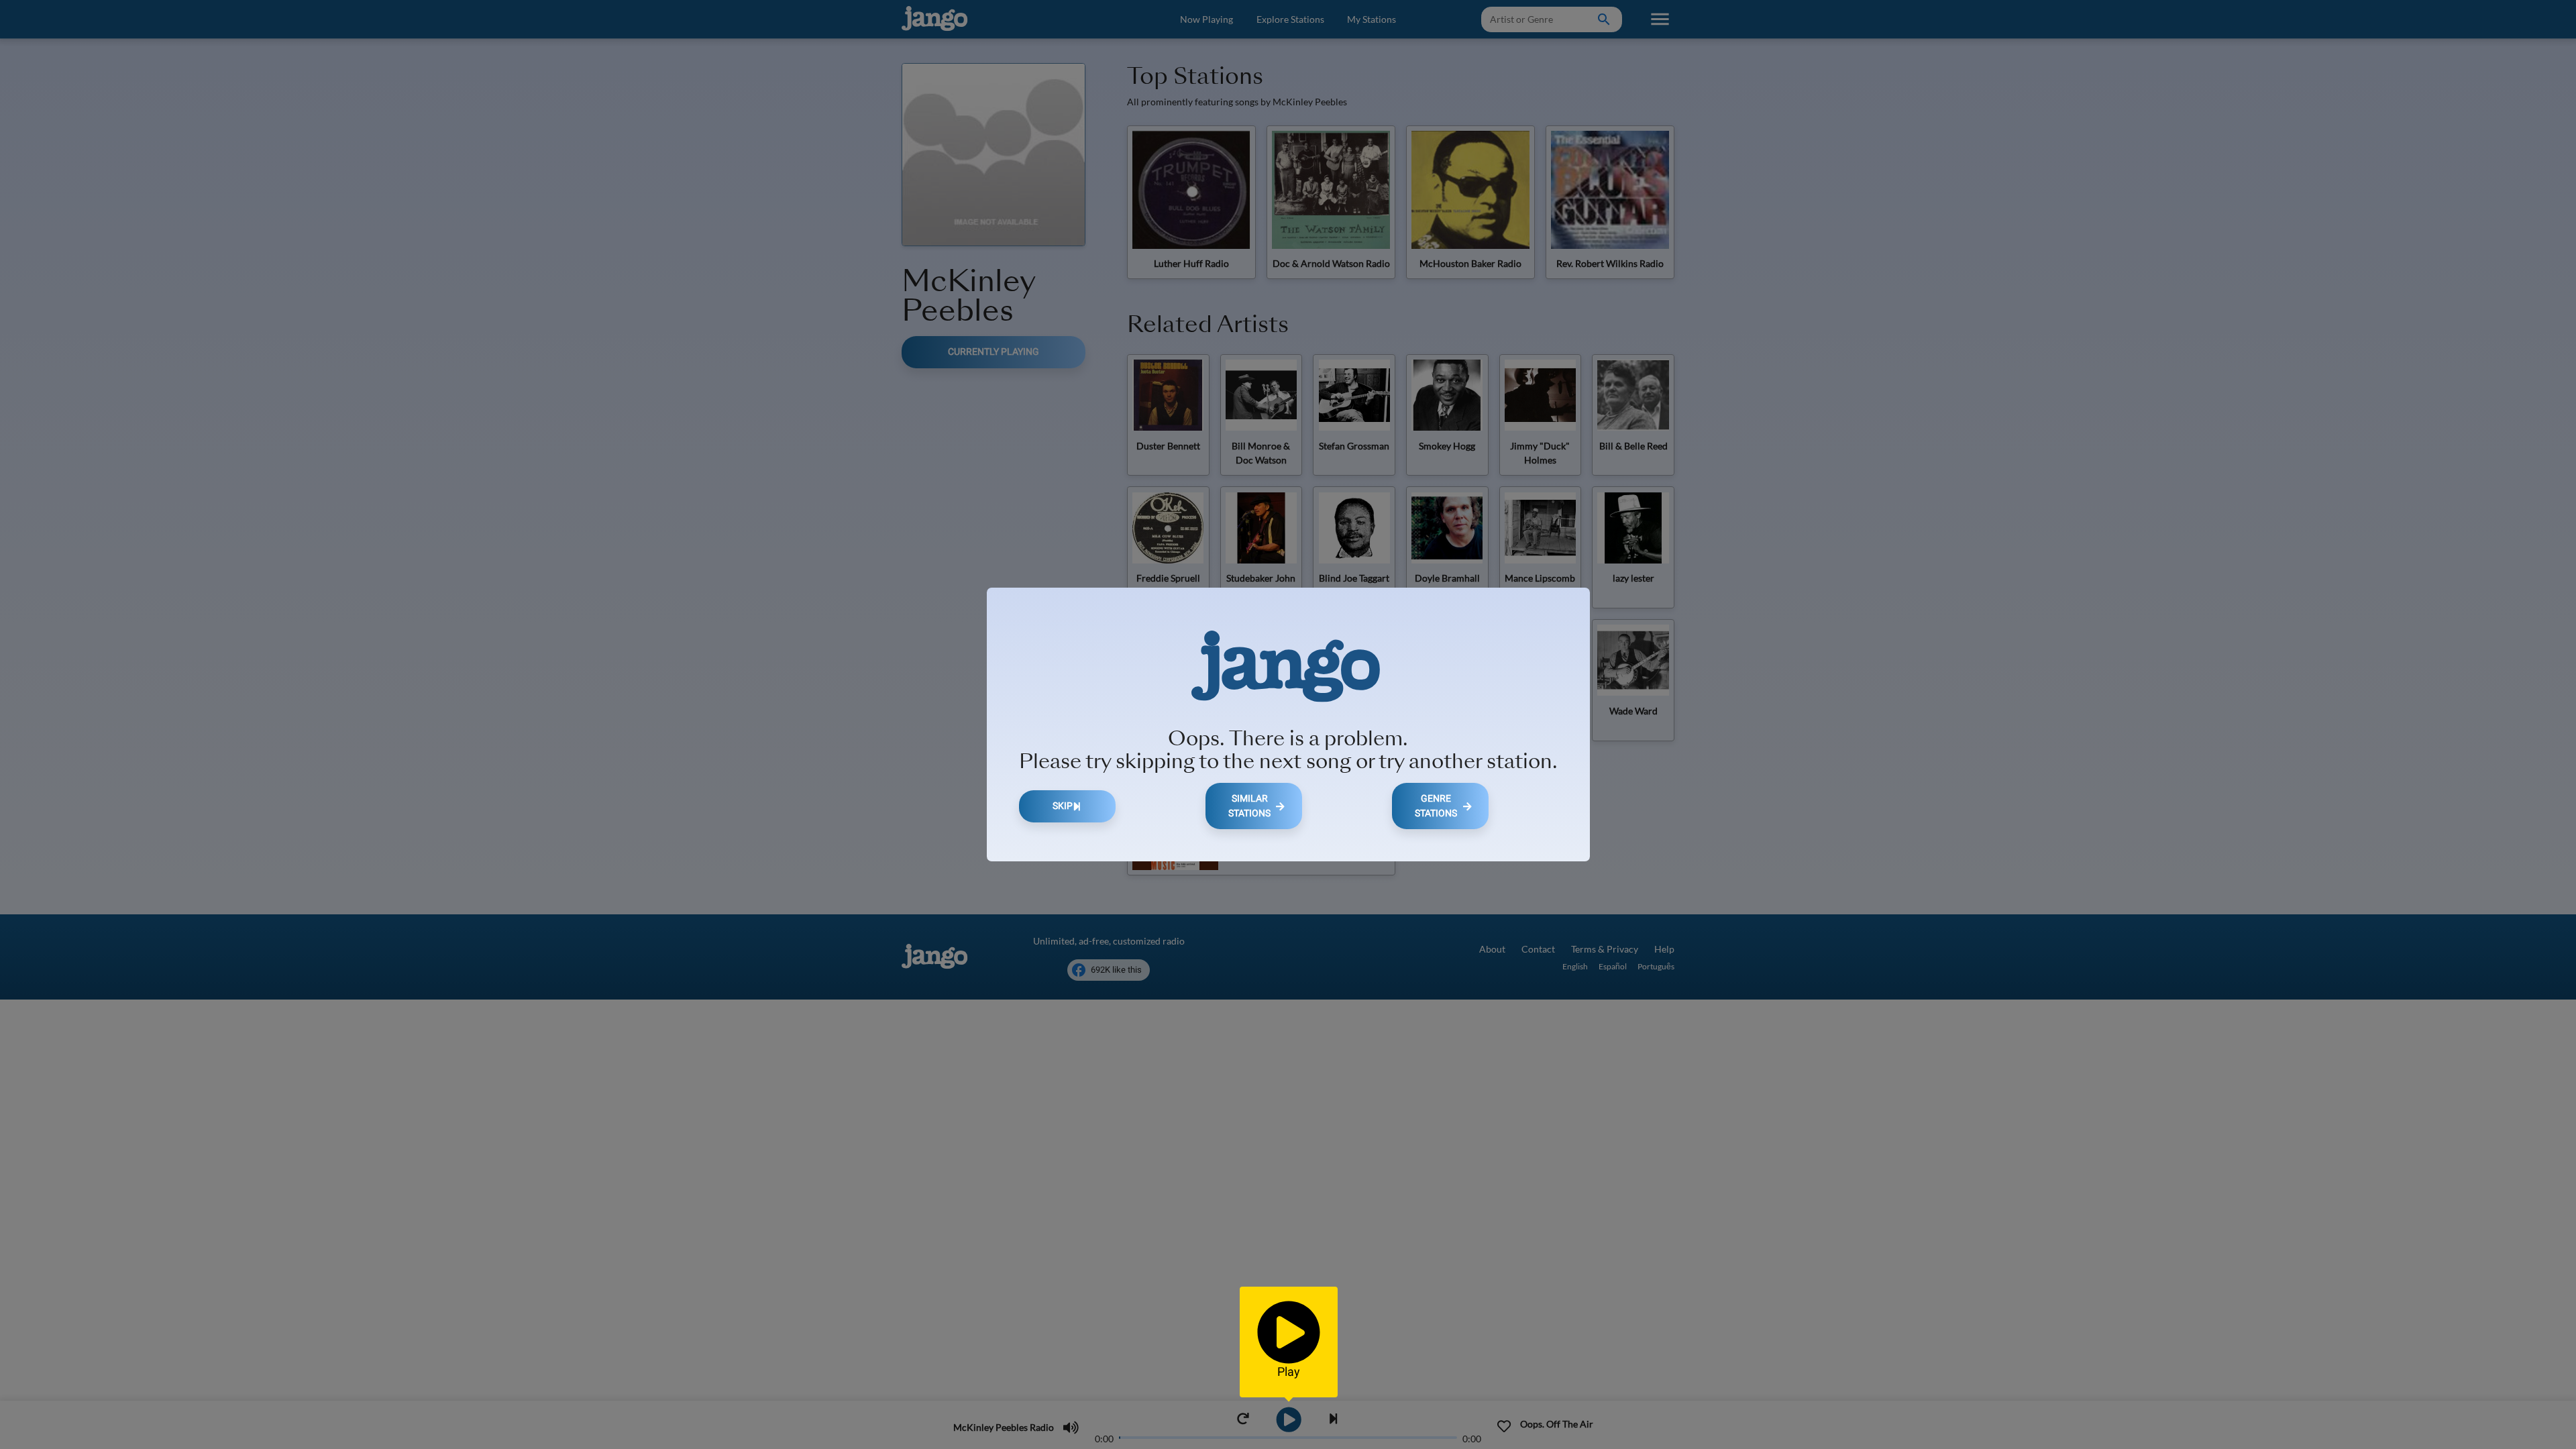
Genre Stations (1436, 806)
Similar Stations (1249, 806)
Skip (1063, 806)
